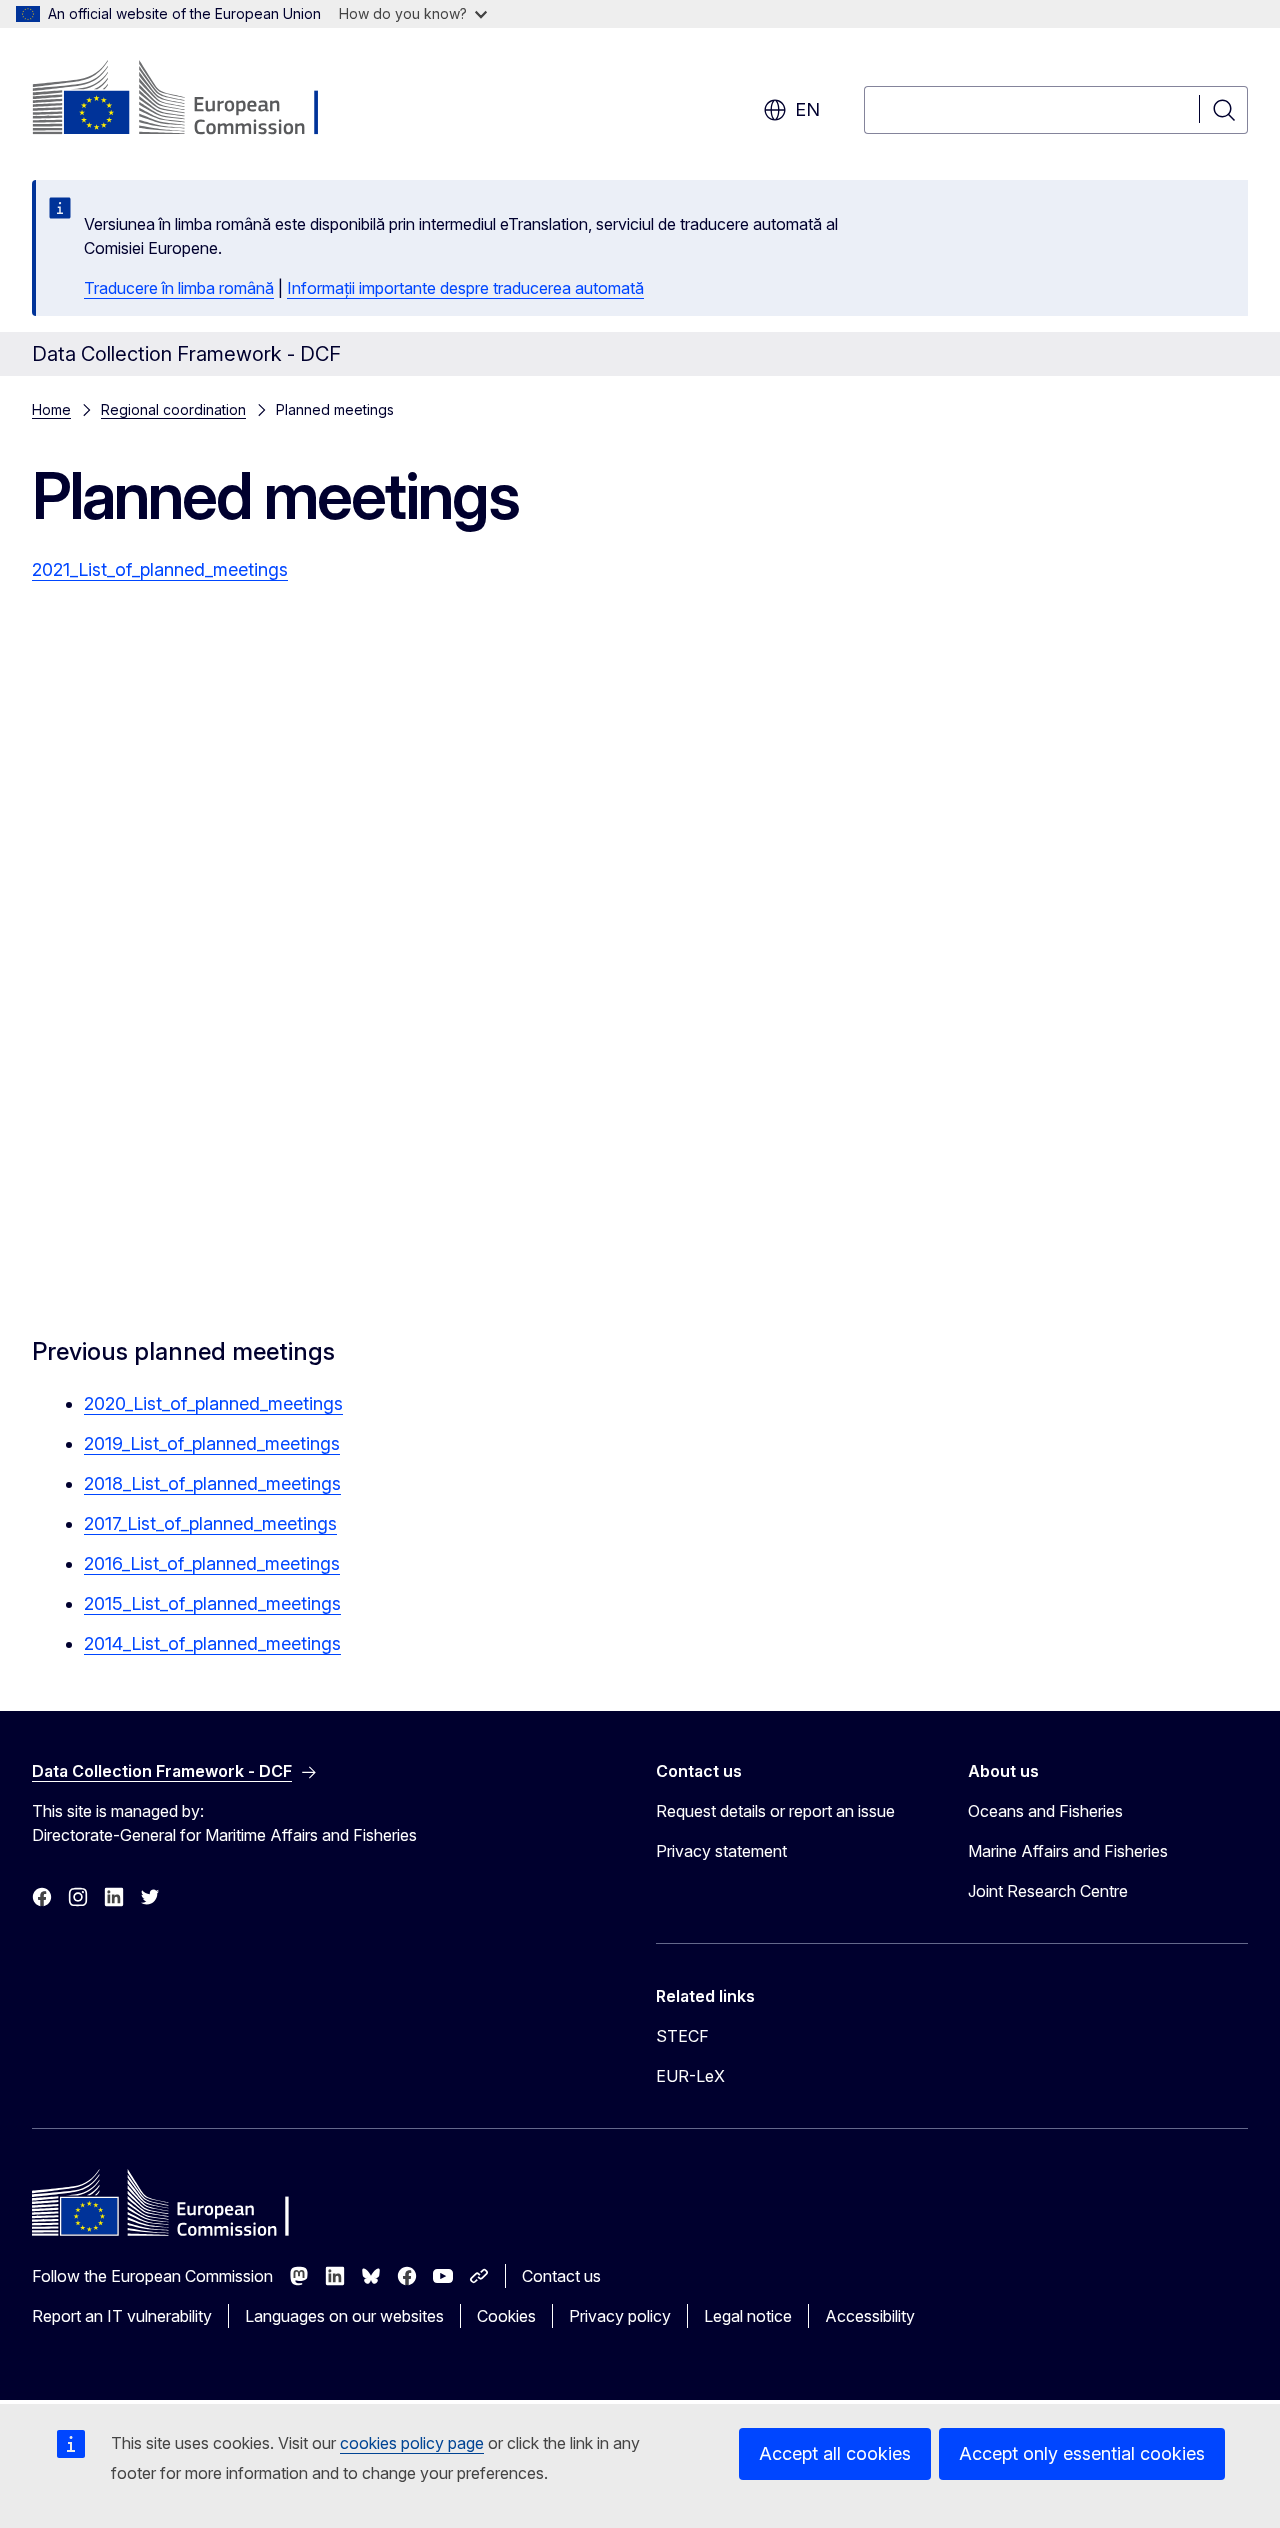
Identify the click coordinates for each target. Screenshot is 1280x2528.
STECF (682, 2036)
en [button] (807, 109)
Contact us (561, 2276)
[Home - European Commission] (193, 100)
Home (51, 409)
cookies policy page (412, 2443)
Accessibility (870, 2316)
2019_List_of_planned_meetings (212, 1443)
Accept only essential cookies (1082, 2453)
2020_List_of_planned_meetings (213, 1403)
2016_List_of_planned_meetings (212, 1563)
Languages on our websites (344, 2316)
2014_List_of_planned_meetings (212, 1643)
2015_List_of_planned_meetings (212, 1603)
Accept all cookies (835, 2453)
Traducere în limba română (179, 288)
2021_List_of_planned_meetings (160, 569)
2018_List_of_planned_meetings (212, 1483)
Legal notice (748, 2316)
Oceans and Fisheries (1045, 1811)
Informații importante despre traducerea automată (465, 288)
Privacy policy (620, 2316)
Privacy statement (721, 1851)
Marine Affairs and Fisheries (1068, 1851)
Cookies (506, 2316)
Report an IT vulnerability (122, 2316)
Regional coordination (173, 409)
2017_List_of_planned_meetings (210, 1523)
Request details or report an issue (775, 1811)
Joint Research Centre (1048, 1891)
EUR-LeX (690, 2076)
